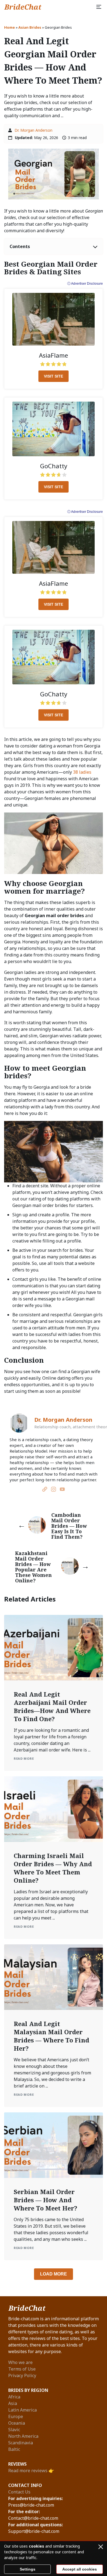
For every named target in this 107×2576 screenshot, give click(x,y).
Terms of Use (22, 2369)
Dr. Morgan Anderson (33, 130)
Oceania (17, 2423)
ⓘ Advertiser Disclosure (85, 284)
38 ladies (82, 772)
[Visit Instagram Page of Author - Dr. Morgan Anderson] (54, 1490)
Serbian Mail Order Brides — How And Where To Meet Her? (46, 2200)
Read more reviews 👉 (31, 2471)
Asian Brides (30, 27)
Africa (14, 2397)
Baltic (14, 2449)
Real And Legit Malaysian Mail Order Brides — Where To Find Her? (51, 2036)
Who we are (20, 2362)
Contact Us (19, 2492)
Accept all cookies (80, 2569)
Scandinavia (21, 2443)
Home (9, 27)
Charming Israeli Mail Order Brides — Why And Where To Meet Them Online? (53, 1868)
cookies (36, 2546)
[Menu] (99, 7)
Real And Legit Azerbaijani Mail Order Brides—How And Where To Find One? (52, 1706)
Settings (28, 2569)
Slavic (14, 2430)
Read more (24, 1758)
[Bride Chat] (23, 7)
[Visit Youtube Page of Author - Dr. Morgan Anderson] (62, 1490)
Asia (13, 2403)
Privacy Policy (22, 2375)
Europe (16, 2416)
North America (23, 2436)
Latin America (22, 2410)
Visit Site (54, 376)
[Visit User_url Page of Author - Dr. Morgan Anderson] (45, 1490)
